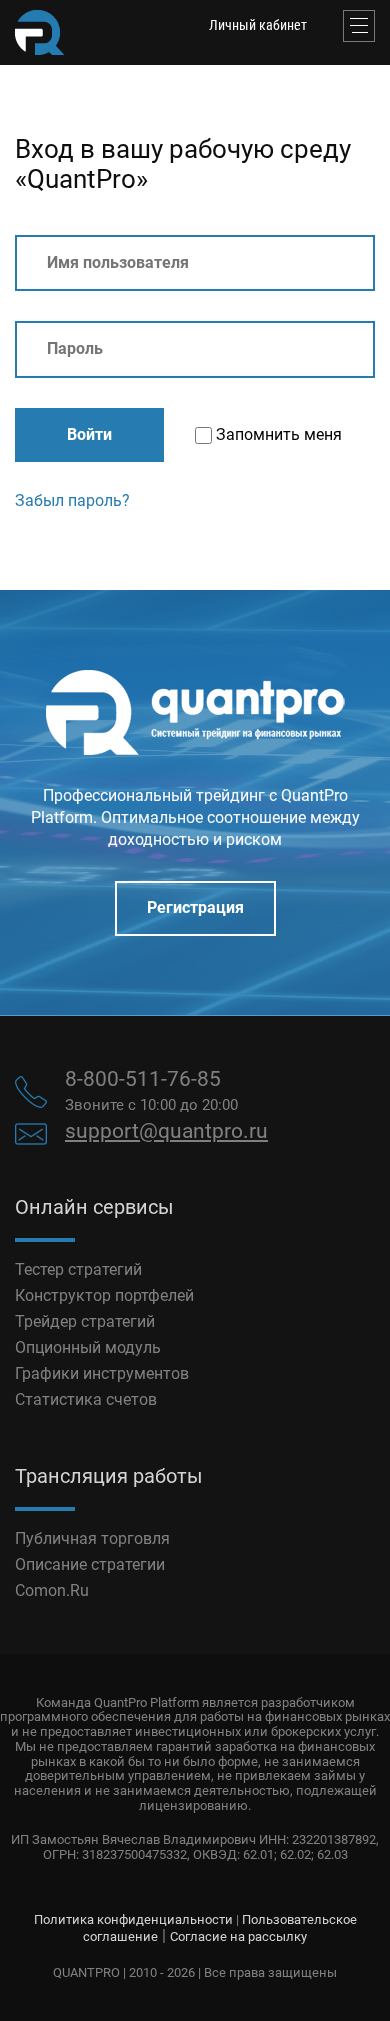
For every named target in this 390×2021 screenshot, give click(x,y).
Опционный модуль (88, 1347)
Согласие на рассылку (238, 1936)
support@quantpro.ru (166, 1131)
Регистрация (195, 907)
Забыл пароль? (72, 500)
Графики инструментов (102, 1373)
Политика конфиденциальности (133, 1919)
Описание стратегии (90, 1564)
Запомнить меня (277, 435)
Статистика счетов (86, 1399)
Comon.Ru (52, 1590)
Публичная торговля (92, 1538)
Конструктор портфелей (104, 1295)
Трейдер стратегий (85, 1321)
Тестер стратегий (78, 1269)
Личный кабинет (258, 25)
